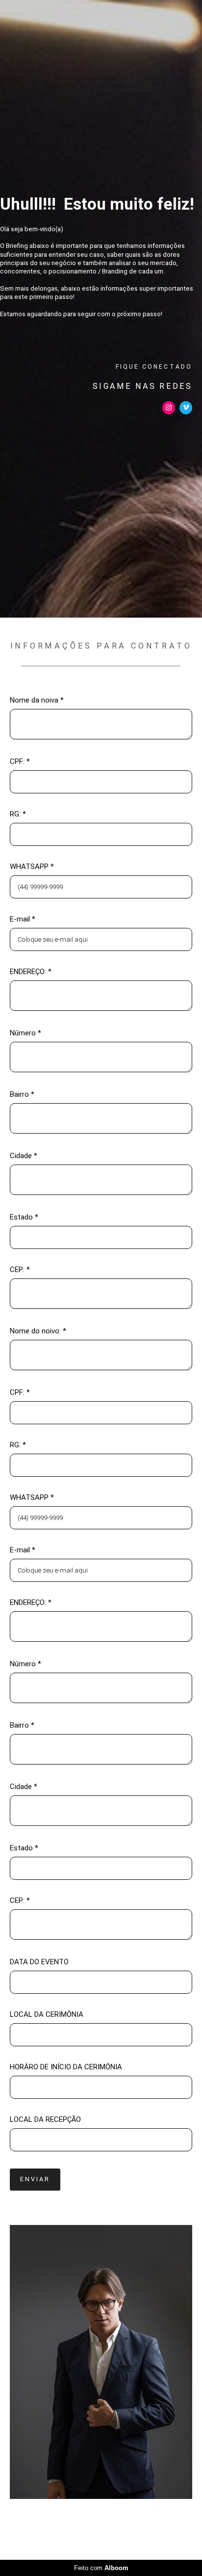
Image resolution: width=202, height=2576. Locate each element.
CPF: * (20, 762)
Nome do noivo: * (38, 1331)
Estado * (24, 1217)
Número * (25, 1033)
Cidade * (24, 1156)
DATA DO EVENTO (39, 1962)
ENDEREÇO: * (31, 972)
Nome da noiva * (37, 700)
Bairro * (22, 1095)
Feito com (101, 2568)
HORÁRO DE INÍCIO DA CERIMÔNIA (66, 2067)
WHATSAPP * (32, 867)
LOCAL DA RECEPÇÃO (45, 2120)
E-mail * (23, 919)
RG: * (18, 814)
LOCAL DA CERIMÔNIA (47, 2015)
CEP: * (20, 1270)
